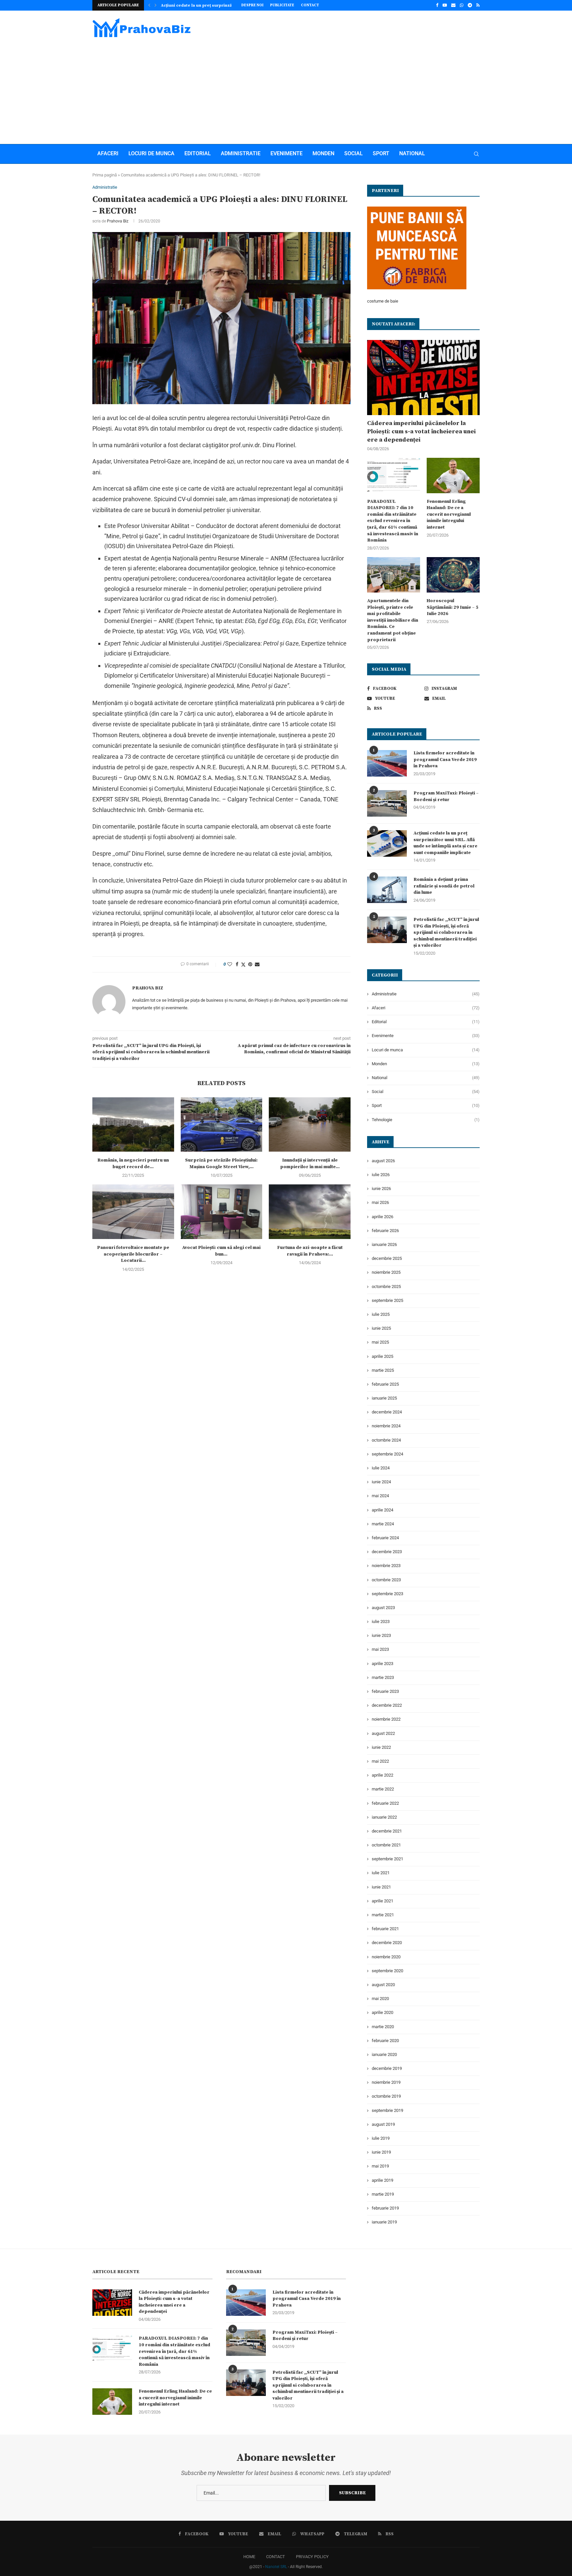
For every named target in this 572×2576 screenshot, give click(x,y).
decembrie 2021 (387, 1831)
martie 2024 (383, 1524)
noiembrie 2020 (386, 1957)
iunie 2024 (381, 1482)
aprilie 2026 (382, 1217)
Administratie (241, 153)
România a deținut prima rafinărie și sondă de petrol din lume (444, 886)
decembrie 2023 (387, 1552)
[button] (149, 5)
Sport (381, 153)
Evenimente (286, 153)
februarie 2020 (385, 2041)
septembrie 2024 (387, 1454)
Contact (310, 5)
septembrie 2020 (387, 1971)
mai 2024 (380, 1496)
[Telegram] (470, 5)
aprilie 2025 (382, 1356)
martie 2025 (383, 1370)
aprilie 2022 (382, 1775)
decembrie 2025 (387, 1258)
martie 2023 (383, 1677)
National (412, 153)
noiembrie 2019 (386, 2082)
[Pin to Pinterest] (250, 964)
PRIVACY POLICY (312, 2557)
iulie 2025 (381, 1314)
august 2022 (383, 1733)
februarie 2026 (385, 1231)
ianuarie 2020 (384, 2054)
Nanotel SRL (276, 2567)
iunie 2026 (381, 1189)
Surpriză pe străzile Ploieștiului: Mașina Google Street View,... (221, 1164)
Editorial (198, 153)
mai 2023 (380, 1649)
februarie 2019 (385, 2208)
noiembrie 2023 (386, 1566)
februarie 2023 (385, 1691)
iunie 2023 (381, 1635)
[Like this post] (230, 964)
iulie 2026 (381, 1175)
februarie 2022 (385, 1803)
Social (354, 153)
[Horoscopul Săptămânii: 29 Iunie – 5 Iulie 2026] (453, 575)
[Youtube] (445, 5)
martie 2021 (383, 1915)
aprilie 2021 (382, 1901)
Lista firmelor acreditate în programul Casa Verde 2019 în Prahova (445, 760)
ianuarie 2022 (384, 1817)
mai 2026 (380, 1202)
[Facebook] (437, 5)
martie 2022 (383, 1789)
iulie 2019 (381, 2138)
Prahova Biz (118, 221)
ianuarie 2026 (384, 1244)
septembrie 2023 (387, 1594)
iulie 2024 (381, 1468)
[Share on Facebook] (237, 964)
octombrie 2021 (386, 1845)
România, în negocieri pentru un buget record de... (133, 1164)
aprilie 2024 (382, 1510)
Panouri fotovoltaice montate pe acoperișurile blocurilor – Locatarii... (133, 1254)
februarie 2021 (385, 1929)
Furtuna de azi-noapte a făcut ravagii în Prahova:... (310, 1251)
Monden (323, 153)
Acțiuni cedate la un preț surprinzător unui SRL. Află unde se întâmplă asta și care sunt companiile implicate (445, 843)
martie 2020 (383, 2027)
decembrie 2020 (387, 1943)
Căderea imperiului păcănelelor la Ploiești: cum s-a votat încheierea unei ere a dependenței (421, 431)
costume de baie (383, 301)
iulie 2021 (381, 1873)
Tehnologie (426, 1120)
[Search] (476, 154)
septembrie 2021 (387, 1859)
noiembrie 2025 (386, 1272)
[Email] (453, 5)
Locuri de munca (151, 153)
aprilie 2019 (382, 2180)
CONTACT (276, 2557)
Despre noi (252, 5)
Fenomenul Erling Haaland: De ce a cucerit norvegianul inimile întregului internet (449, 514)
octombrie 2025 (386, 1287)
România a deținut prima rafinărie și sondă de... (209, 5)
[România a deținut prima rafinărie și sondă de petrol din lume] (387, 890)
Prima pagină (105, 175)
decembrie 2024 (387, 1412)
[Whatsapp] (462, 5)
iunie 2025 (381, 1328)
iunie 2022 (381, 1747)
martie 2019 (383, 2194)
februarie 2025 (385, 1384)
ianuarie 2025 (384, 1398)
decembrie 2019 (387, 2068)
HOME (249, 2557)
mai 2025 (380, 1342)
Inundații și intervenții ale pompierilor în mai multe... (310, 1164)
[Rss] (478, 5)
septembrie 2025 (387, 1300)
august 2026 (383, 1161)
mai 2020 (380, 1999)
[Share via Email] (257, 964)
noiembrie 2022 (386, 1719)
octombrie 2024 (386, 1440)
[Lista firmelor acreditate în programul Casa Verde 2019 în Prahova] (387, 763)
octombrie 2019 (386, 2096)
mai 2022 (380, 1761)
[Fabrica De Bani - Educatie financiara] (417, 210)
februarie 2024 (385, 1538)
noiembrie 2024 (386, 1426)
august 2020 (383, 1985)
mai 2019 (380, 2166)
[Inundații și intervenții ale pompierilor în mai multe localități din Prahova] (310, 1124)
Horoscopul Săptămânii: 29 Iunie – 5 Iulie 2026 (453, 607)
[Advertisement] (286, 88)
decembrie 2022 (387, 1705)
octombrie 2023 (386, 1580)
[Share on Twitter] (243, 964)
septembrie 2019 (387, 2110)
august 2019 (383, 2124)
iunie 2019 (381, 2152)
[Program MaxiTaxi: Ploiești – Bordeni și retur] (387, 803)
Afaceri (108, 153)
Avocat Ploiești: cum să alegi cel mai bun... (221, 1251)
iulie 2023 (381, 1622)
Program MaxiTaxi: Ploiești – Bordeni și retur (446, 796)
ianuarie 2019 (384, 2222)
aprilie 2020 (382, 2012)
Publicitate (282, 5)
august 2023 (383, 1608)
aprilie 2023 (382, 1664)
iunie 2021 (381, 1887)
